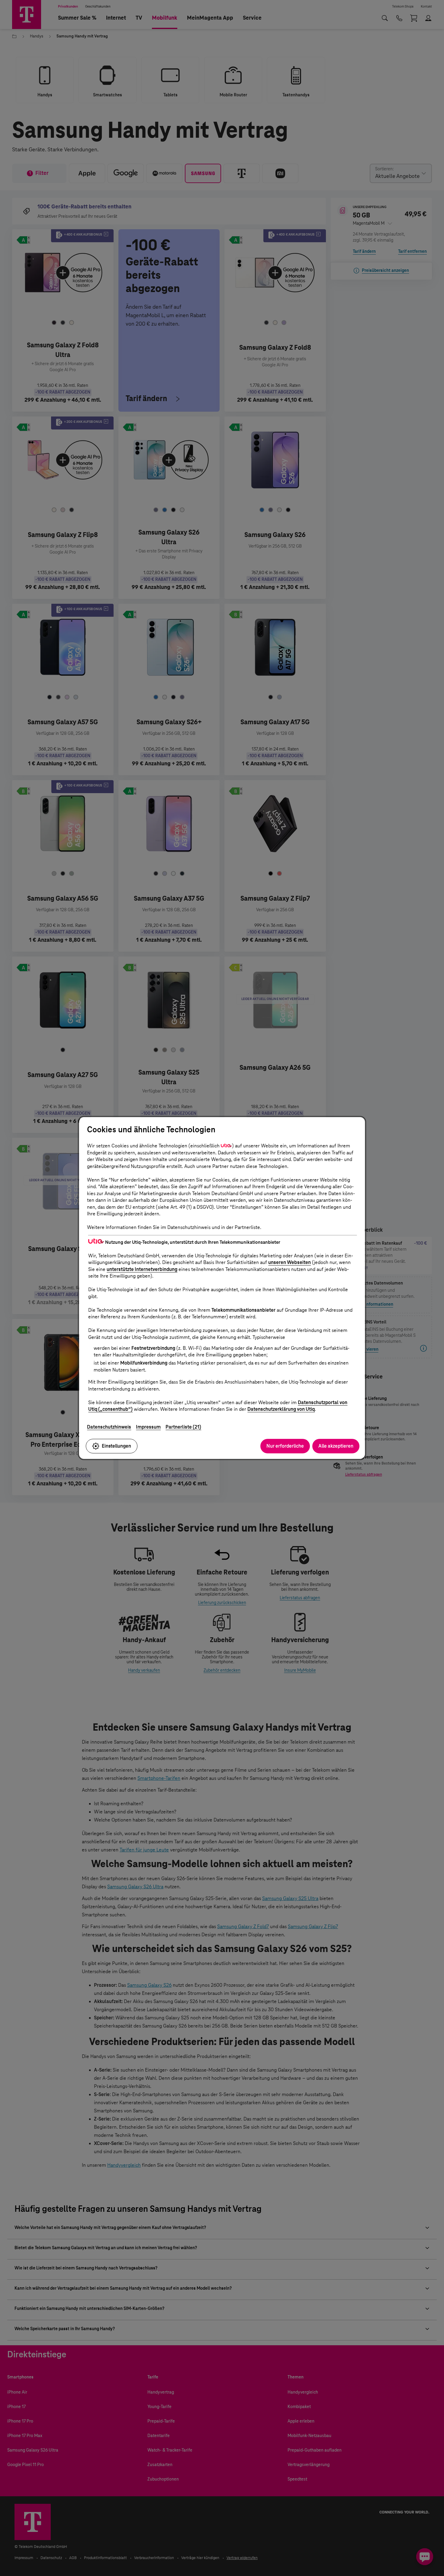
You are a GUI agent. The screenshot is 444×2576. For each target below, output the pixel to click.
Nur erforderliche (285, 1446)
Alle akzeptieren (336, 1446)
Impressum (148, 1427)
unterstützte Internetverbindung (142, 1269)
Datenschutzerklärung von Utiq (281, 1409)
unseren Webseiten (290, 1262)
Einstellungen (116, 1446)
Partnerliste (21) (183, 1427)
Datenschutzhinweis (109, 1427)
